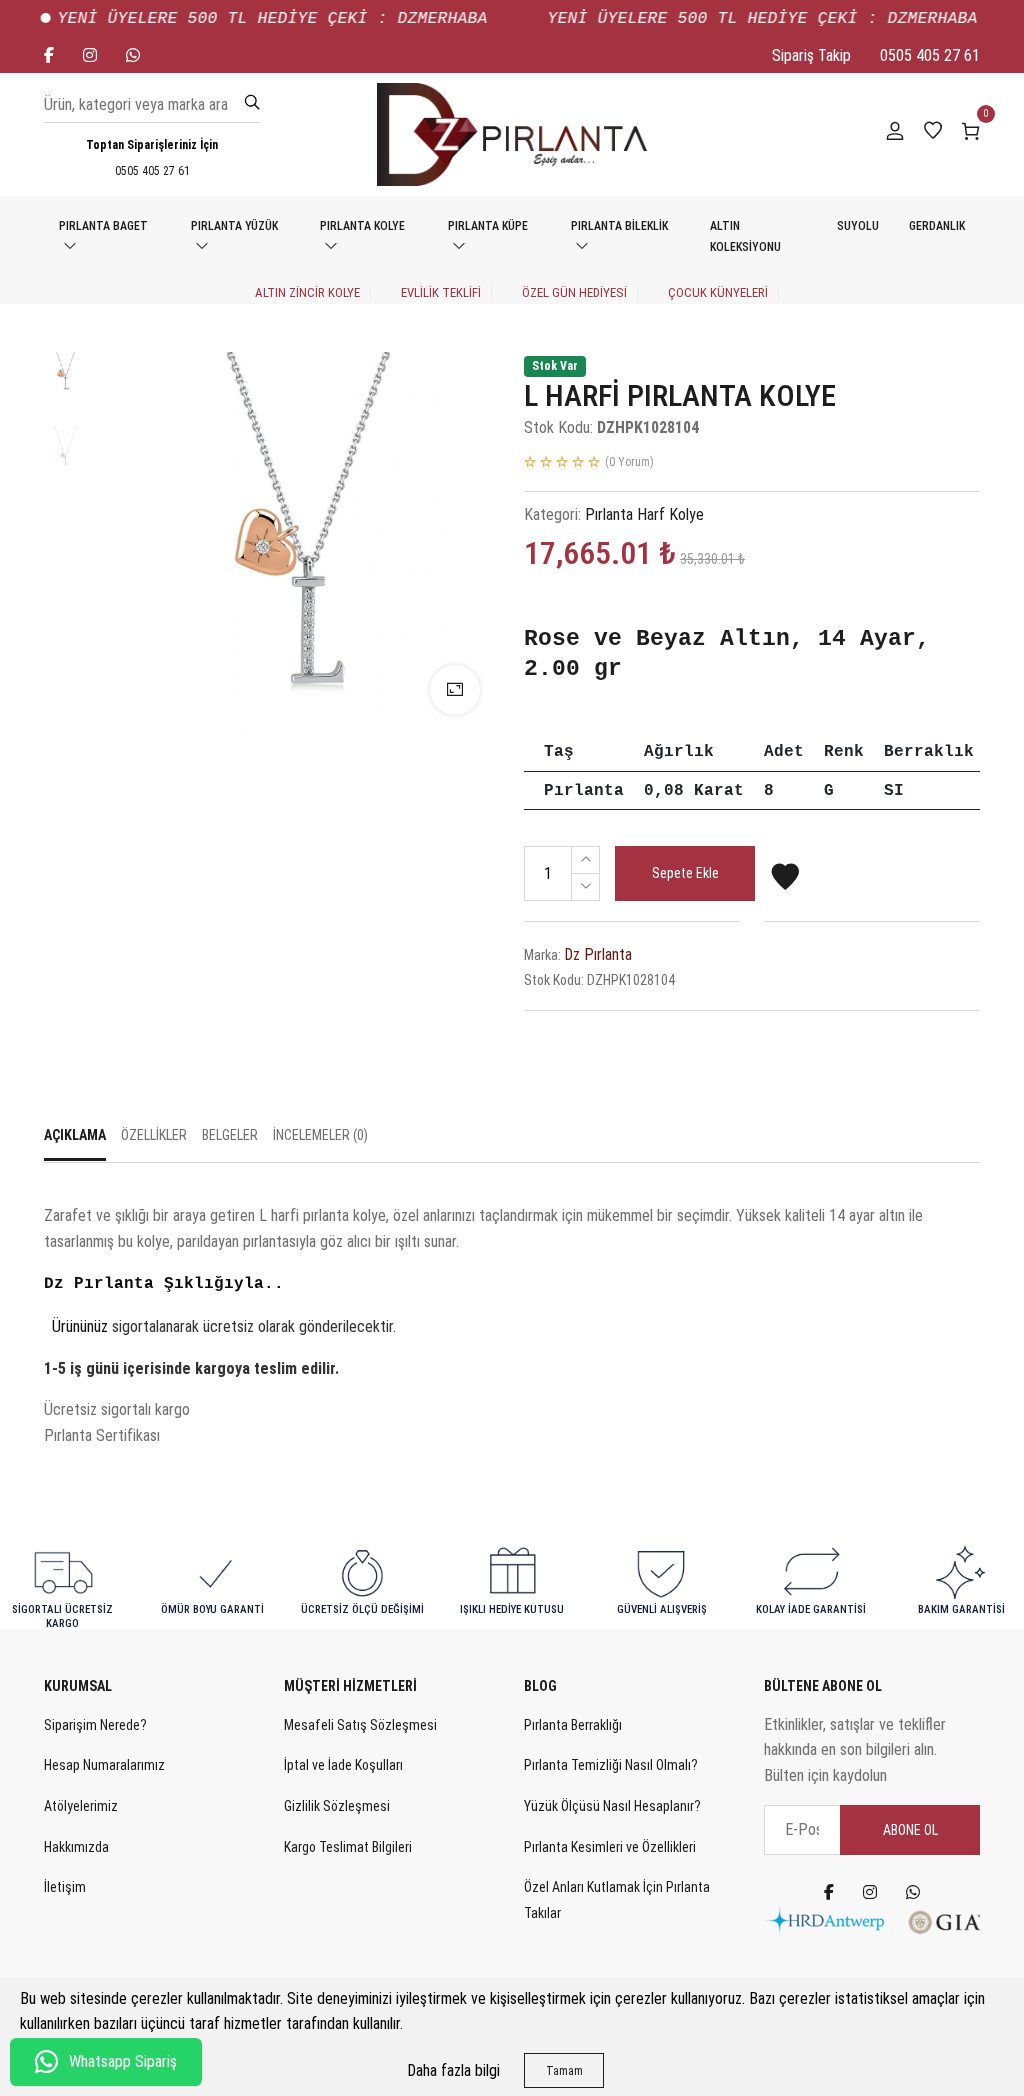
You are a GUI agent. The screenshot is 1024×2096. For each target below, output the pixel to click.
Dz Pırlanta (598, 954)
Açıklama (75, 1135)
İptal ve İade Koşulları (343, 1765)
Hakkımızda (76, 1847)
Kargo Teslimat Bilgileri (348, 1847)
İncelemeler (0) (320, 1135)
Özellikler (154, 1135)
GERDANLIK (937, 226)
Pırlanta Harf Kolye (644, 514)
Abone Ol (910, 1830)
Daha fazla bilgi (453, 2070)
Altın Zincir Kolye (307, 292)
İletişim (65, 1887)
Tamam (564, 2071)
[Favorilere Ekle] (785, 885)
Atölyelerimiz (81, 1806)
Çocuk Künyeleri (718, 292)
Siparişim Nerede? (95, 1725)
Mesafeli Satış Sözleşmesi (360, 1725)
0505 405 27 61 (930, 55)
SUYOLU (858, 226)
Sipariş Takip (811, 55)
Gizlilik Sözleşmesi (337, 1806)
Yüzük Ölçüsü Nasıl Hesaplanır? (612, 1806)
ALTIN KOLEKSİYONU (745, 237)
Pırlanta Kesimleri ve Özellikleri (610, 1847)
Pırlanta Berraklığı (573, 1725)
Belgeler (230, 1135)
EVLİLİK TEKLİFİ (441, 292)
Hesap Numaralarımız (104, 1765)
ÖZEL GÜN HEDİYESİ (574, 292)
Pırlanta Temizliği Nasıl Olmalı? (611, 1765)
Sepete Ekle (685, 873)
